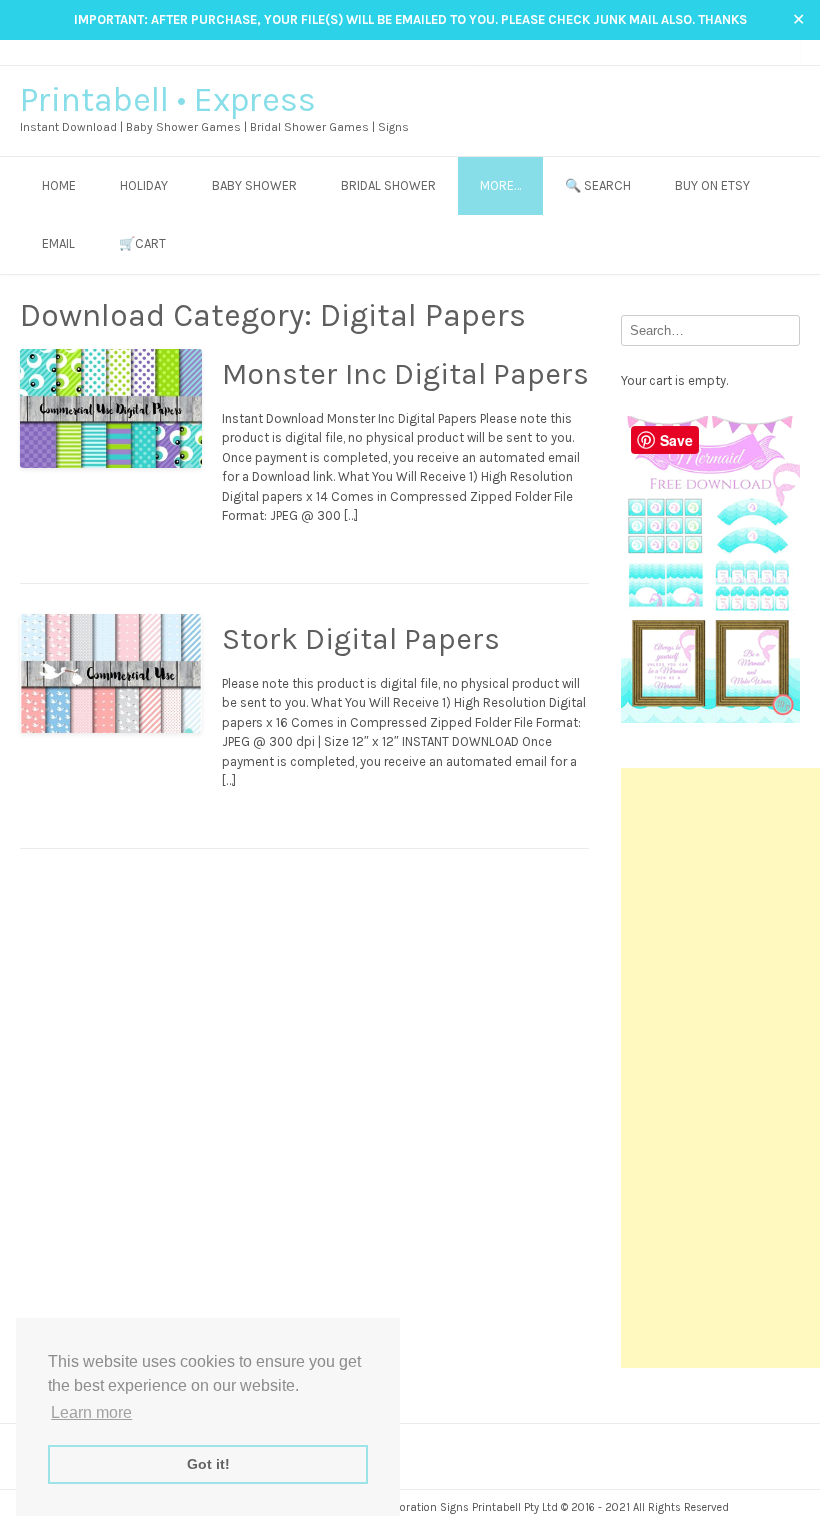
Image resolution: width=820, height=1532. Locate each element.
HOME (59, 185)
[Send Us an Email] (714, 51)
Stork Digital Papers (361, 639)
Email (58, 243)
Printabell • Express (168, 100)
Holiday (144, 185)
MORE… (500, 185)
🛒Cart (142, 243)
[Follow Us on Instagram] (752, 51)
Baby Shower (254, 185)
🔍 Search (598, 185)
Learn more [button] (91, 1412)
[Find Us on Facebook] (733, 51)
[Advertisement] (720, 1068)
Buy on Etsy (712, 185)
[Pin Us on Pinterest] (771, 51)
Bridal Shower (388, 185)
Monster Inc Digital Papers (405, 374)
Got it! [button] (208, 1464)
